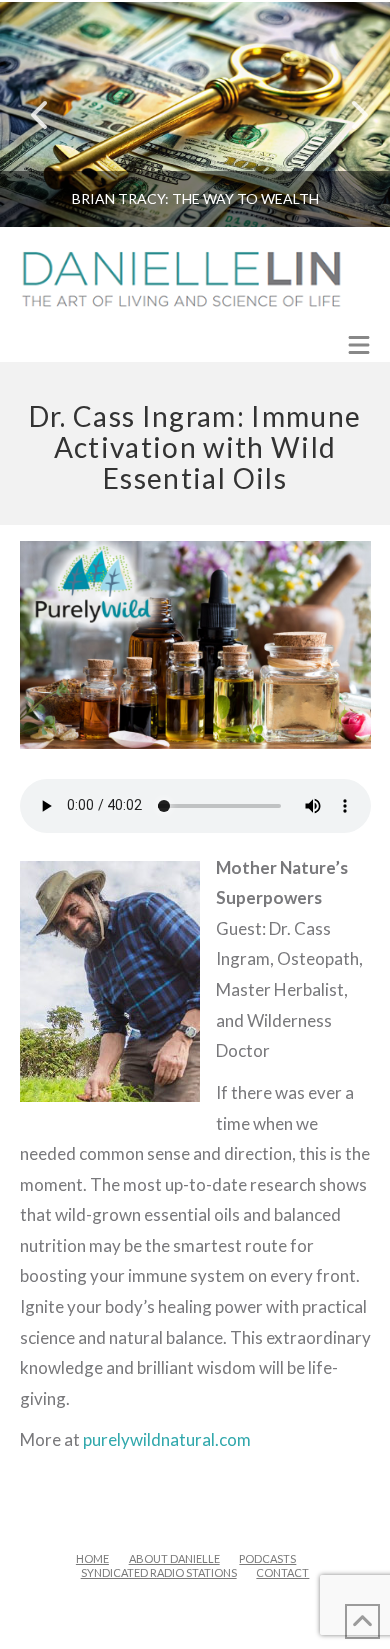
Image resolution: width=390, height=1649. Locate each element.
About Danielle (174, 1558)
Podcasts (267, 1558)
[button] (359, 346)
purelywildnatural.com (167, 1439)
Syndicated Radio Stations (159, 1572)
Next (347, 114)
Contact (282, 1572)
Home (92, 1558)
